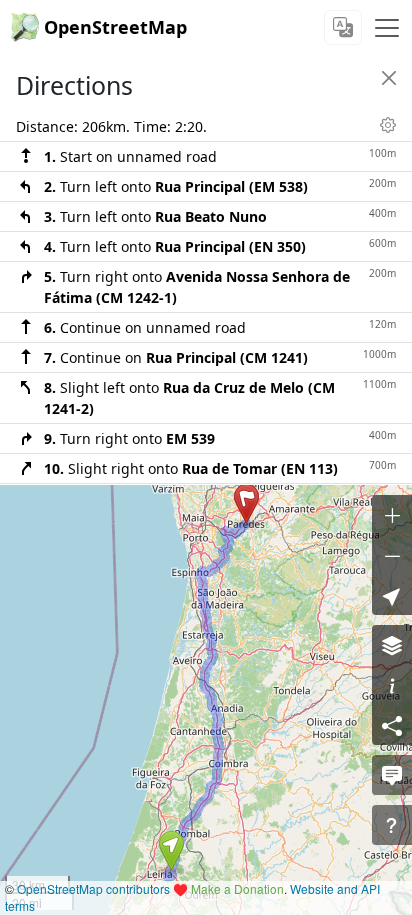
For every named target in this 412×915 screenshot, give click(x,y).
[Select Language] (343, 27)
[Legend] (392, 685)
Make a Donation (237, 888)
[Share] (392, 725)
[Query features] (392, 825)
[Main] (387, 28)
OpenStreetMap (115, 27)
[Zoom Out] (392, 555)
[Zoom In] (392, 515)
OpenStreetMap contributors (93, 888)
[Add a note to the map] (392, 775)
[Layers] (392, 645)
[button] (171, 851)
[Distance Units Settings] (388, 125)
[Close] (389, 78)
